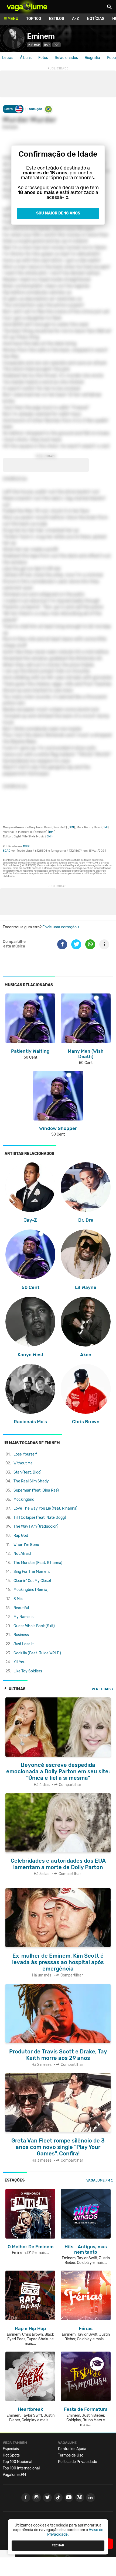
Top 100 (34, 19)
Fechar (58, 2545)
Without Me (23, 1463)
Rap (47, 45)
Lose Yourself (25, 1454)
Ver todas (101, 1689)
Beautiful (21, 1608)
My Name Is (23, 1617)
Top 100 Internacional (21, 2468)
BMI (71, 827)
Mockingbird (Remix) (31, 1590)
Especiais (11, 2449)
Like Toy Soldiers (28, 1671)
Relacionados (66, 58)
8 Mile (18, 1599)
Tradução (35, 109)
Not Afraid (22, 1554)
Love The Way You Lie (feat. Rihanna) (45, 1508)
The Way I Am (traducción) (36, 1526)
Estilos (57, 19)
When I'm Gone (26, 1545)
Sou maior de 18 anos (58, 213)
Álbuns (26, 58)
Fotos (43, 58)
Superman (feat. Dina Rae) (36, 1490)
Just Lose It (24, 1644)
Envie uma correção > (61, 927)
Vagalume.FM (98, 2180)
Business (21, 1635)
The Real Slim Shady (31, 1481)
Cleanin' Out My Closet (32, 1581)
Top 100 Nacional (17, 2462)
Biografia (92, 58)
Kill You (19, 1662)
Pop (57, 45)
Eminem (41, 36)
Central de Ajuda (72, 2449)
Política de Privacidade (78, 2462)
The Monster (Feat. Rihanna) (38, 1563)
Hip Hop (34, 45)
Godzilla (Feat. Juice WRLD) (37, 1653)
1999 (26, 846)
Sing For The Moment (32, 1572)
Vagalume (27, 7)
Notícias (96, 19)
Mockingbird (24, 1500)
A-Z (76, 19)
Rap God (21, 1536)
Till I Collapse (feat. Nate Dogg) (40, 1518)
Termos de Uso (71, 2455)
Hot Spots (11, 2455)
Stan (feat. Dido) (28, 1472)
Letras (8, 58)
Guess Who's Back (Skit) (34, 1626)
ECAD (7, 851)
